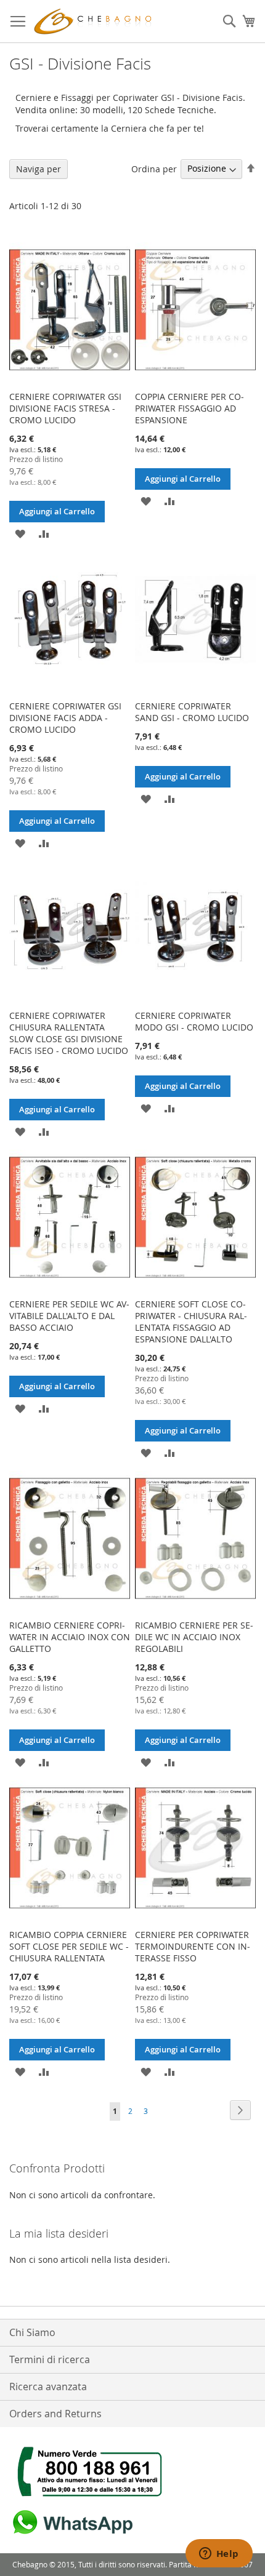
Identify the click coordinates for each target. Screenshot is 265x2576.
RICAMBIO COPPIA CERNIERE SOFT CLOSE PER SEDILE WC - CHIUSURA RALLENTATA (69, 1946)
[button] (20, 533)
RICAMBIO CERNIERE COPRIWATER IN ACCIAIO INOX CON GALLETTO (70, 1637)
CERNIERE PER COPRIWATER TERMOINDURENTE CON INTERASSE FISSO (193, 1946)
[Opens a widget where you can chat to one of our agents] (219, 2554)
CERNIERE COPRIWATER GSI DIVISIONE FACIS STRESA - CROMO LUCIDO (65, 408)
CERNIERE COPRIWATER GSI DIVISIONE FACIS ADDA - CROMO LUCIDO (65, 718)
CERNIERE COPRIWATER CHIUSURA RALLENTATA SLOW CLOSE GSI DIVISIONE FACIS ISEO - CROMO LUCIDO (69, 1033)
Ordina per (154, 168)
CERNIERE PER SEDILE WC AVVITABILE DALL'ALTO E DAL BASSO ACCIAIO (69, 1316)
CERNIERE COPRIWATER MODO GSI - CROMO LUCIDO (194, 1021)
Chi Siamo (32, 2332)
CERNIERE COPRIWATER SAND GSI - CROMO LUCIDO (192, 712)
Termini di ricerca (50, 2359)
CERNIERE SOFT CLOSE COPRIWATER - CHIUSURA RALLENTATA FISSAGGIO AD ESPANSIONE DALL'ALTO (191, 1322)
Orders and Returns (55, 2414)
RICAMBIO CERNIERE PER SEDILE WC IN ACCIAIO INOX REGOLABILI (194, 1637)
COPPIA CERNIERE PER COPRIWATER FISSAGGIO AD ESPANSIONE (190, 408)
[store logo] (96, 22)
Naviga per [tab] (39, 169)
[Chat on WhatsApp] (71, 2534)
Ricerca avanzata (48, 2387)
